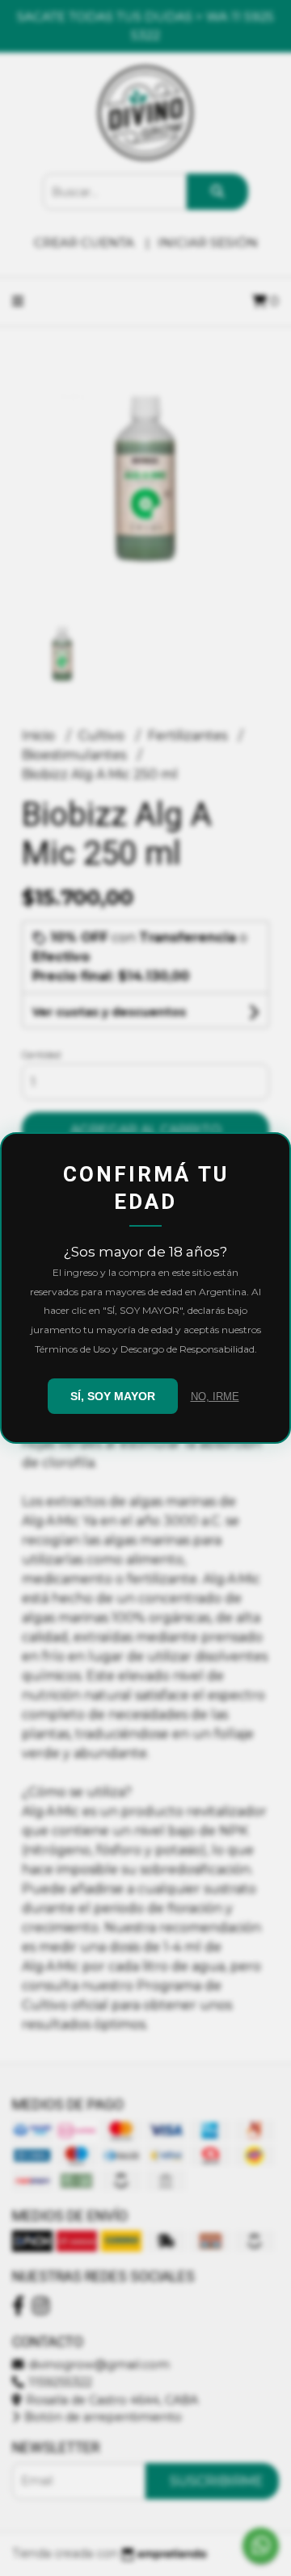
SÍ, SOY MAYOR (113, 1396)
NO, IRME (215, 1397)
